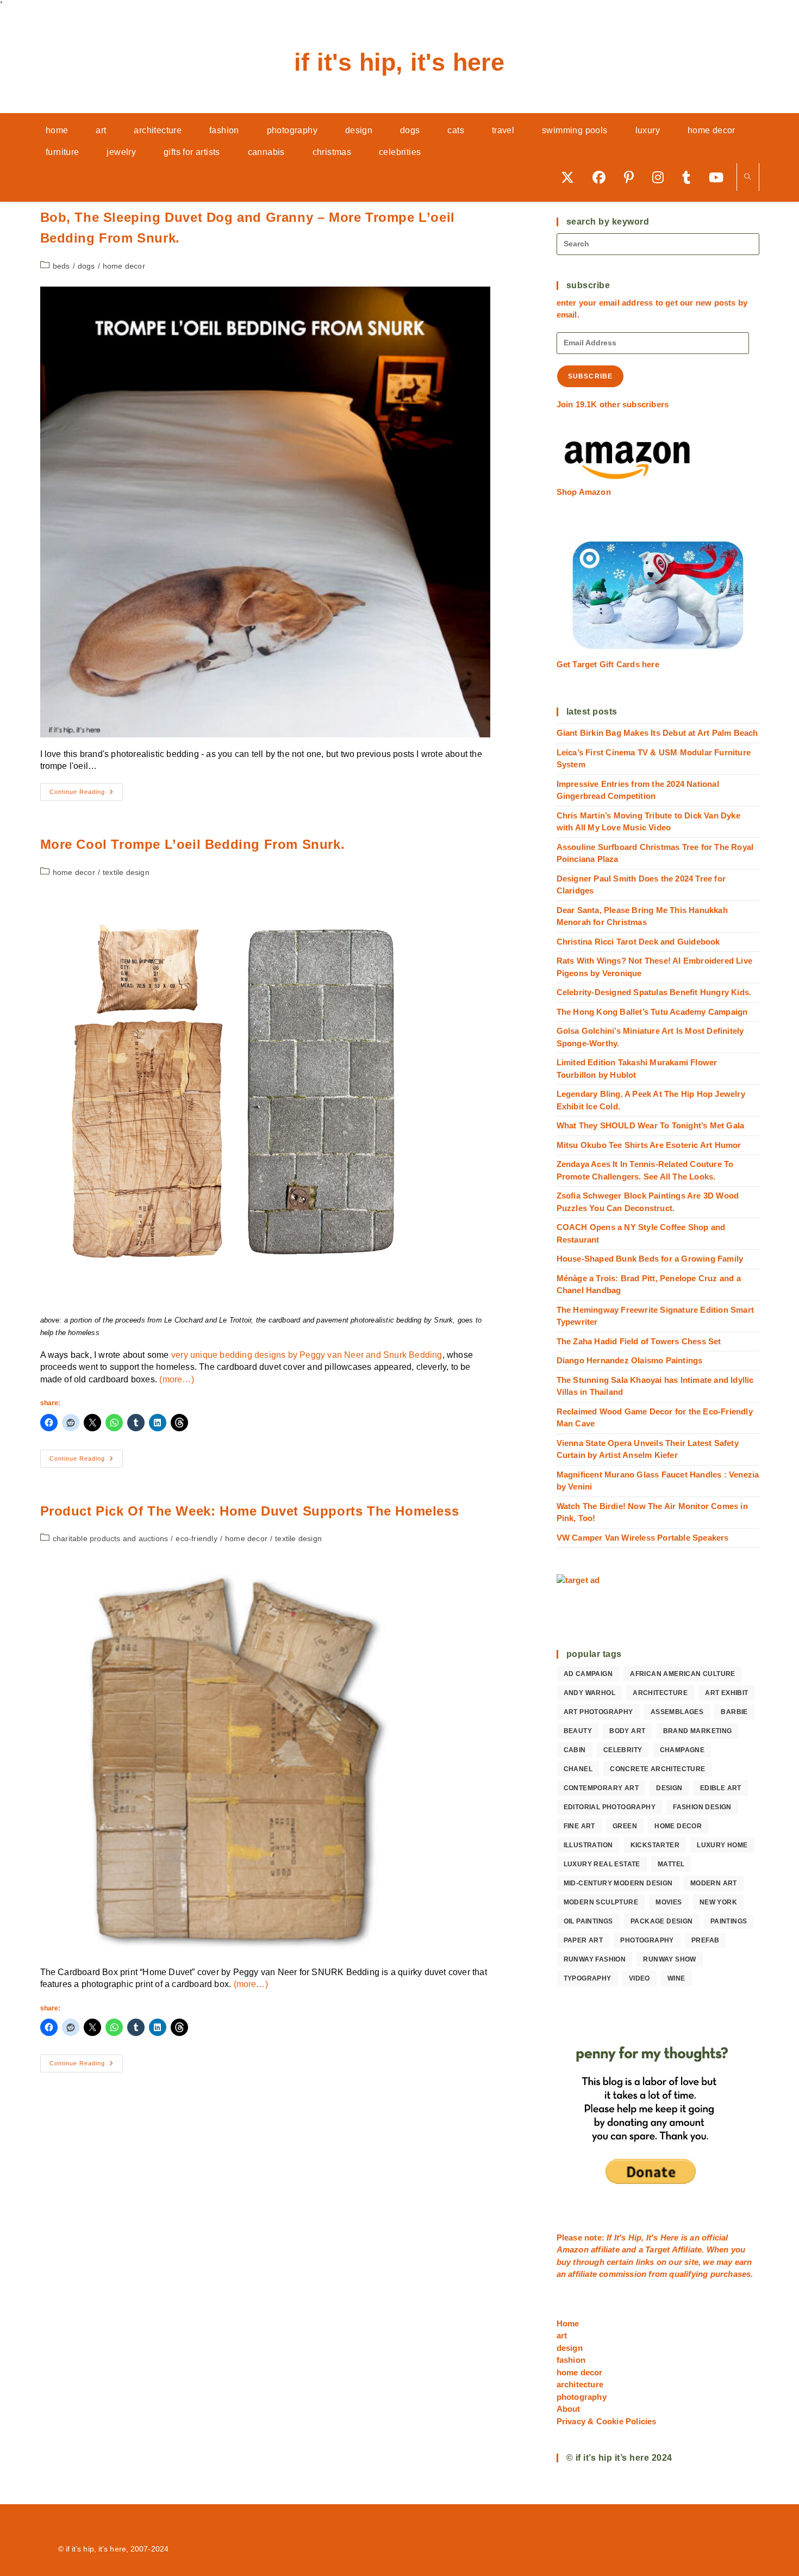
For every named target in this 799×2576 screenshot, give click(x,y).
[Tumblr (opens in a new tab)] (690, 177)
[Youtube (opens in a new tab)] (720, 177)
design (669, 1788)
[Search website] (748, 178)
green (625, 1826)
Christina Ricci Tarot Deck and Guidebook (638, 942)
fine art (579, 1826)
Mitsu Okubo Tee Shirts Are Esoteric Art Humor (649, 1145)
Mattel (671, 1864)
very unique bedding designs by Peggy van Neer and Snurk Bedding (307, 1355)
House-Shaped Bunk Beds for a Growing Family (650, 1259)
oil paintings (588, 1921)
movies (669, 1902)
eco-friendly (196, 1538)
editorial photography (610, 1807)
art (562, 2335)
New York (718, 1902)
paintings (729, 1921)
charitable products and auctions (110, 1538)
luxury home (722, 1845)
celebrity (623, 1750)
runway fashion (595, 1959)
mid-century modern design (618, 1883)
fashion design (702, 1807)
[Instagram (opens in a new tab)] (662, 177)
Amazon (574, 2249)
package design (662, 1921)
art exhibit (726, 1693)
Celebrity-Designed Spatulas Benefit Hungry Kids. (654, 992)
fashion (571, 2360)
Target (657, 2249)
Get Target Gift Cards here (608, 664)
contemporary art (601, 1788)
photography (647, 1940)
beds (61, 266)
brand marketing (698, 1731)
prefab (705, 1940)
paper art (583, 1940)
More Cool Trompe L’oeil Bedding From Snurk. (193, 844)
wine (676, 1978)
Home (568, 2323)
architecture (660, 1693)
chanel (578, 1769)
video (639, 1978)
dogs (86, 266)
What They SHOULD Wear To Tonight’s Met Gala (651, 1125)
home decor (124, 266)
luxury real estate (602, 1864)
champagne (682, 1750)
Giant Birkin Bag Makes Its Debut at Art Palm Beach (657, 733)
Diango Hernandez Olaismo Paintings (630, 1360)
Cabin (575, 1750)
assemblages (677, 1712)
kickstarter (655, 1845)
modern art (714, 1883)
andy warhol (589, 1693)
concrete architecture (657, 1769)
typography (588, 1978)
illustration (588, 1845)
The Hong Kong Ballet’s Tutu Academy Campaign (652, 1012)
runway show (669, 1959)
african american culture (683, 1674)
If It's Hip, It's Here (399, 62)
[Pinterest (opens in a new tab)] (633, 177)
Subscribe (591, 376)
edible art (721, 1788)
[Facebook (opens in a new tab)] (603, 177)
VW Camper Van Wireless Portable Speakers (643, 1538)
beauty (578, 1731)
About (569, 2409)
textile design (126, 872)
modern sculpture (601, 1902)
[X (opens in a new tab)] (571, 177)
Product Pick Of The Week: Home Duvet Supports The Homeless (250, 1511)
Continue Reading (86, 794)
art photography (598, 1712)
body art (627, 1731)
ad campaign (588, 1674)
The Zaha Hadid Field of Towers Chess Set (639, 1341)
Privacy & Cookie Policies (607, 2421)
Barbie (734, 1712)
